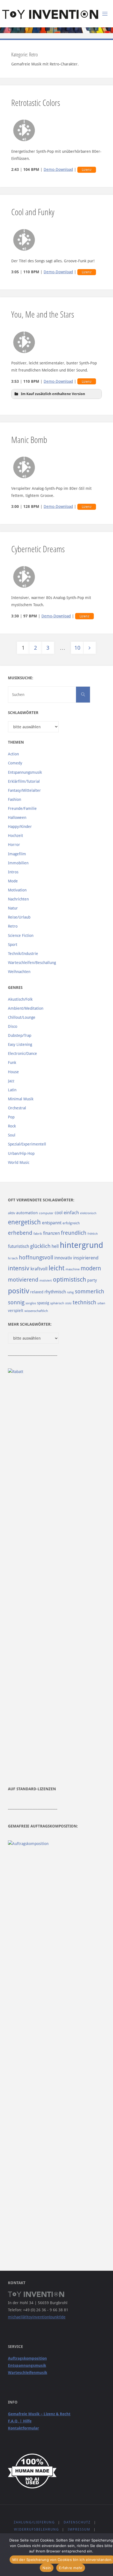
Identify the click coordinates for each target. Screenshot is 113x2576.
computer (46, 1213)
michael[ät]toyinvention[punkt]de (37, 2317)
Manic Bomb (29, 439)
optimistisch (70, 1280)
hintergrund (81, 1245)
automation (27, 1213)
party (92, 1280)
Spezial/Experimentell (27, 1144)
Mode (13, 881)
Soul (12, 1135)
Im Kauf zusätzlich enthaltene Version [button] (53, 394)
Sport (13, 945)
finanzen (51, 1233)
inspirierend (86, 1258)
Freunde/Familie (22, 808)
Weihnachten (19, 972)
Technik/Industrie (23, 954)
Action (13, 754)
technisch (84, 1302)
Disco (13, 1026)
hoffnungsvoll (36, 1257)
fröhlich (93, 1234)
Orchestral (17, 1108)
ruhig (70, 1292)
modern (91, 1268)
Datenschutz (77, 2522)
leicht (56, 1268)
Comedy (15, 763)
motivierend (23, 1280)
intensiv (19, 1268)
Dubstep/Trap (20, 1035)
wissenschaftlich (36, 1311)
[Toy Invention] (50, 14)
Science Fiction (21, 936)
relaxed (37, 1292)
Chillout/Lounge (22, 1017)
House (13, 1072)
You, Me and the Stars (43, 314)
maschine (73, 1269)
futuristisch (19, 1246)
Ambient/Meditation (26, 1008)
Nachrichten (18, 899)
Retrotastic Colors (36, 102)
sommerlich (90, 1292)
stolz (68, 1303)
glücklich (40, 1246)
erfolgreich (71, 1223)
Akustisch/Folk (20, 999)
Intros (13, 872)
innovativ (63, 1258)
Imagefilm (17, 854)
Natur (13, 908)
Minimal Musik (21, 1099)
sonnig (16, 1303)
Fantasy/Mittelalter (24, 790)
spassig (43, 1303)
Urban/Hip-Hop (21, 1153)
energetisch (24, 1222)
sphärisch (57, 1303)
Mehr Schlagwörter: (30, 1324)
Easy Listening (20, 1044)
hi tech (13, 1258)
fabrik (38, 1234)
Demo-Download (58, 169)
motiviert (46, 1281)
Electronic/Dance (22, 1054)
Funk (12, 1063)
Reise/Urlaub (19, 917)
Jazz (11, 1081)
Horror (14, 845)
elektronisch (88, 1213)
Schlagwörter (23, 713)
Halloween (17, 818)
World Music (19, 1162)
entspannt (52, 1223)
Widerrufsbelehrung (36, 2529)
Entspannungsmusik (25, 772)
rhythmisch (55, 1292)
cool (59, 1213)
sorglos (31, 1303)
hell (55, 1246)
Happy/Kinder (20, 827)
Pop (11, 1117)
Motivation (17, 890)
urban (101, 1303)
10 (77, 648)
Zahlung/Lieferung (34, 2522)
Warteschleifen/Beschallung (32, 963)
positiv (19, 1291)
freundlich (74, 1233)
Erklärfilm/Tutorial (24, 781)
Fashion (15, 799)
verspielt (16, 1311)
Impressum (79, 2529)
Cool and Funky (33, 212)
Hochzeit (15, 836)
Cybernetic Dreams (38, 549)
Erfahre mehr (71, 2568)
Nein (47, 2568)
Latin (12, 1090)
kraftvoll (39, 1269)
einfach (71, 1213)
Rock (12, 1126)
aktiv (12, 1213)
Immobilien (18, 863)
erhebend (20, 1233)
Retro (13, 926)
